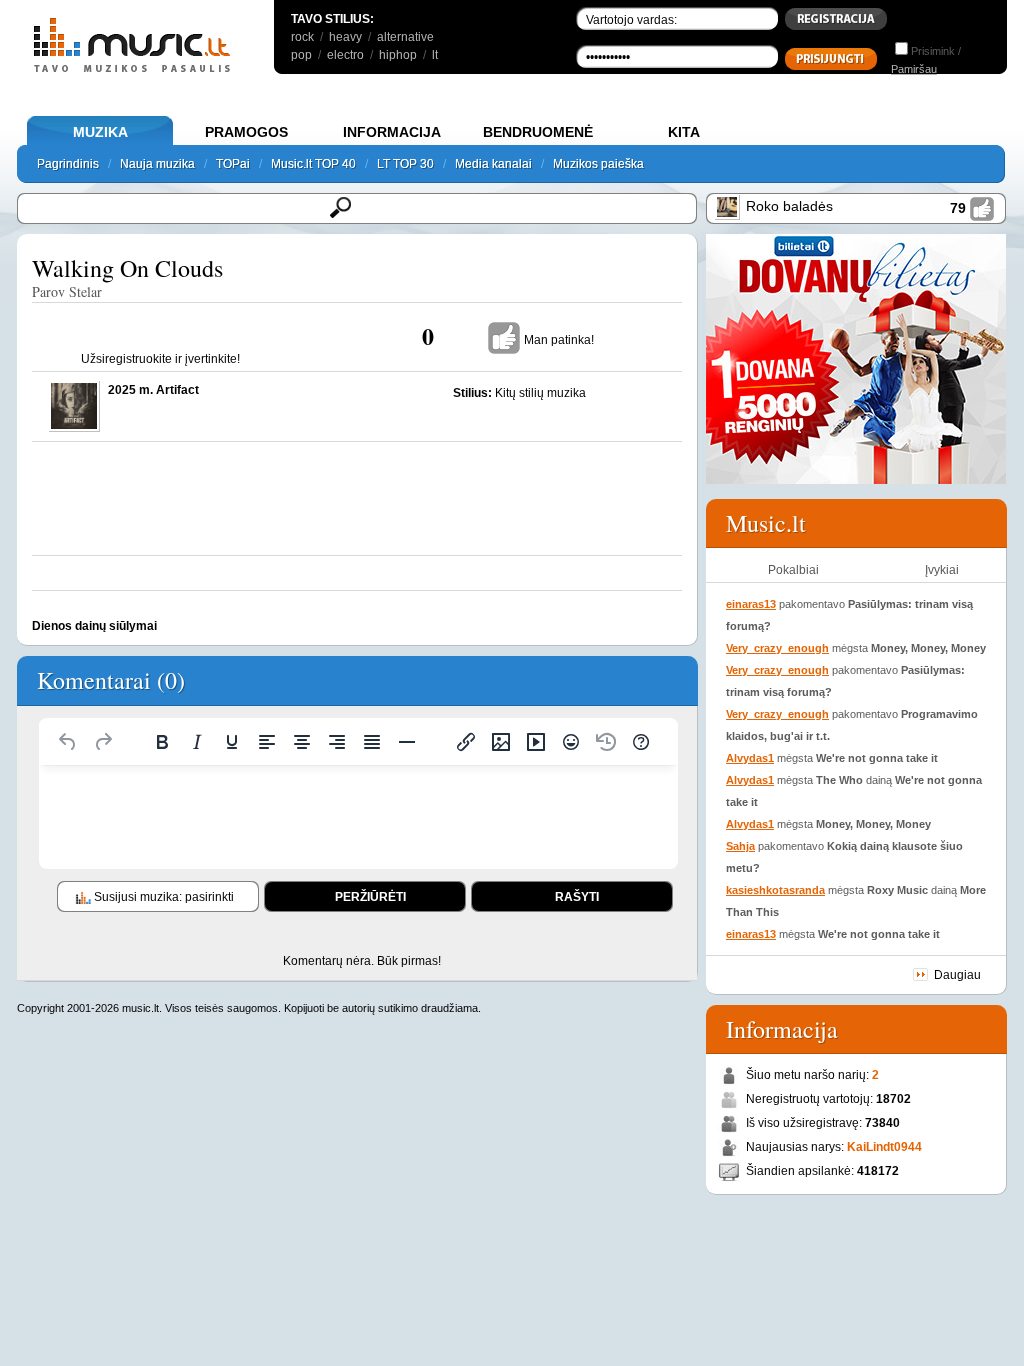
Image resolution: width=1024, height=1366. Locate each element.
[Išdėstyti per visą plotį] (372, 742)
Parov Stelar (67, 291)
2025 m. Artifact (153, 390)
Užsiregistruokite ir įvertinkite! (160, 359)
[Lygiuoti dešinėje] (337, 742)
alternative (405, 37)
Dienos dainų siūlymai (94, 626)
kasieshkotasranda (775, 890)
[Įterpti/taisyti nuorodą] (466, 742)
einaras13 (751, 604)
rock (302, 37)
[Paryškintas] (162, 742)
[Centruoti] (302, 742)
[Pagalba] (641, 742)
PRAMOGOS (246, 132)
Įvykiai (942, 570)
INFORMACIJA (392, 132)
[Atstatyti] (68, 742)
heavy (345, 37)
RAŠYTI (577, 897)
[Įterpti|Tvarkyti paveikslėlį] (501, 742)
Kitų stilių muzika (540, 393)
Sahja (740, 846)
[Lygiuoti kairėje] (267, 742)
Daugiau (957, 975)
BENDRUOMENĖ (538, 132)
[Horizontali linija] (407, 742)
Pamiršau (914, 69)
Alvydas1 (750, 758)
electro (345, 55)
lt (435, 55)
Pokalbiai (793, 570)
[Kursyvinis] (197, 742)
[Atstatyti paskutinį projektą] (606, 742)
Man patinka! (559, 340)
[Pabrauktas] (232, 742)
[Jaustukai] (571, 742)
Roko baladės (789, 206)
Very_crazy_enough (777, 648)
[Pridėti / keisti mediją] (536, 742)
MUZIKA (100, 132)
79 (958, 208)
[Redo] (103, 742)
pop (301, 55)
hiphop (398, 55)
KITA (684, 132)
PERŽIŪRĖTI (370, 897)
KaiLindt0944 (884, 1147)
